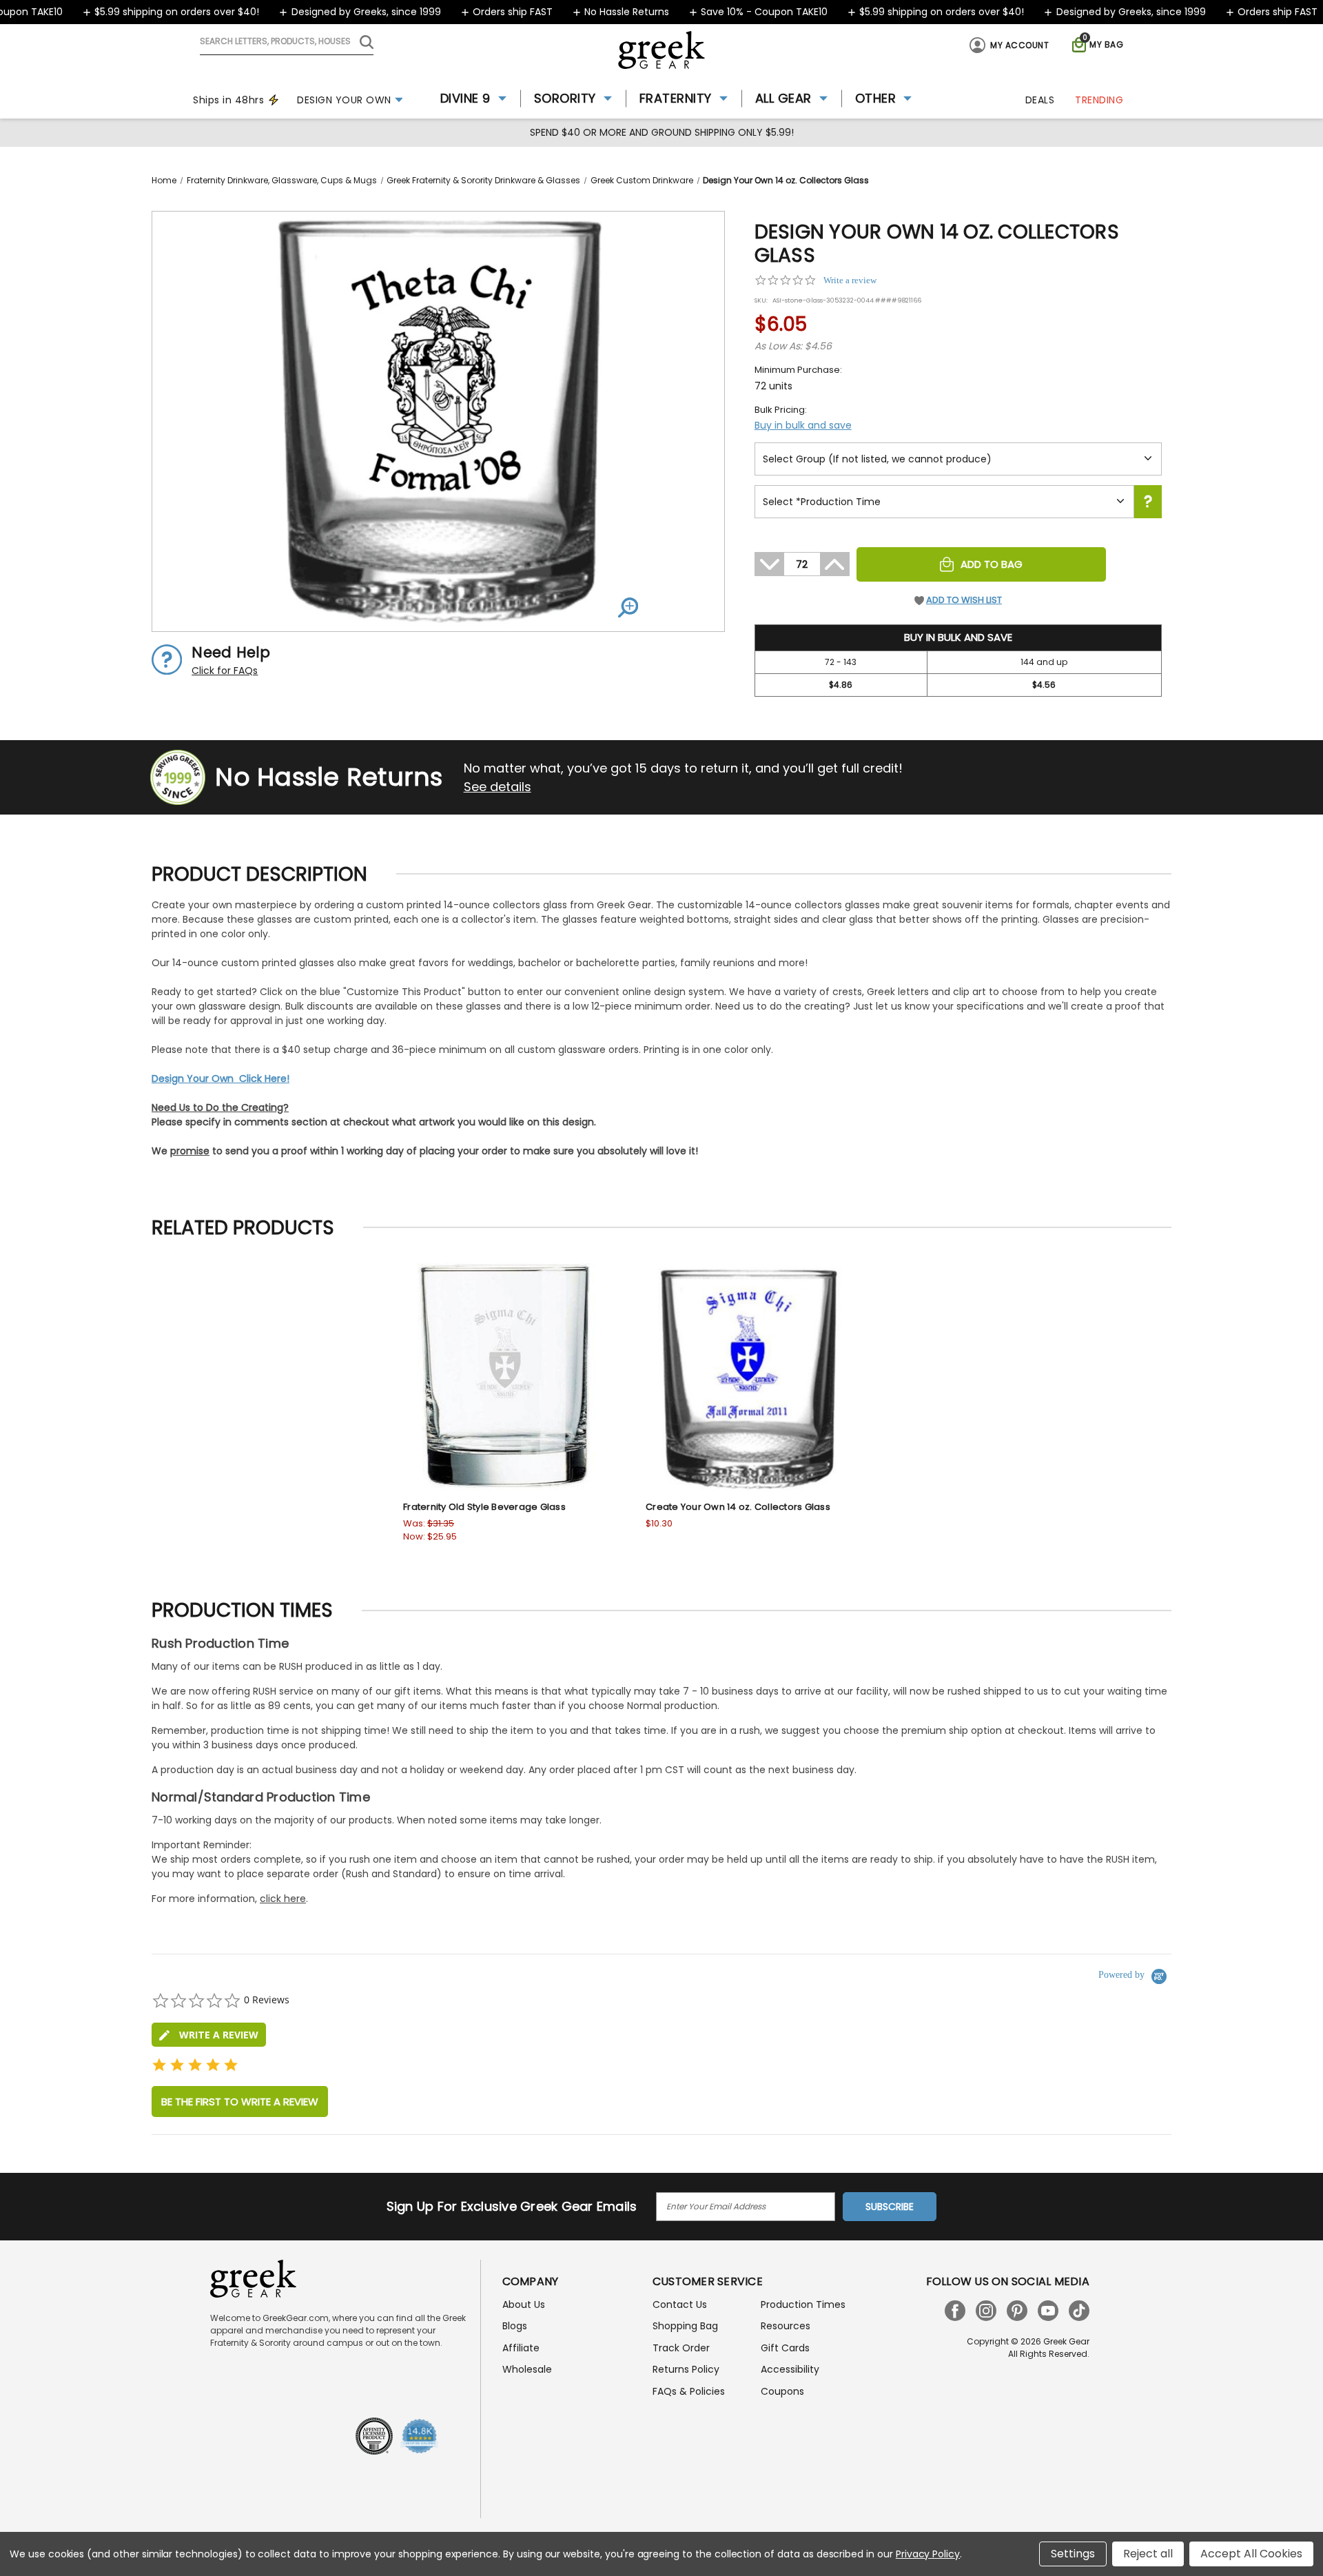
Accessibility (790, 2369)
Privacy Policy (928, 2554)
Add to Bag (992, 564)
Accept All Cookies (1251, 2554)
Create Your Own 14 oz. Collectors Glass (738, 1507)
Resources (786, 2326)
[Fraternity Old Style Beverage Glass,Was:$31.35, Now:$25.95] (507, 1377)
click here (283, 1899)
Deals (1040, 100)
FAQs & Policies (689, 2391)
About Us (524, 2304)
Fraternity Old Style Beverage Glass (484, 1507)
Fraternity (676, 98)
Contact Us (680, 2304)
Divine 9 (465, 98)
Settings (1073, 2554)
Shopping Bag (685, 2326)
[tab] (209, 2035)
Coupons (782, 2391)
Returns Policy (686, 2369)
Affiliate (521, 2348)
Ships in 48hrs (228, 100)
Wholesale (527, 2369)
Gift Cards (785, 2348)
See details (498, 787)
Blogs (515, 2326)
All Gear (783, 98)
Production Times (803, 2304)
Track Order (681, 2348)
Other (876, 98)
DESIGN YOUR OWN (344, 100)
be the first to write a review (240, 2102)
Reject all (1148, 2554)
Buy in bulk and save (803, 425)
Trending (1099, 100)
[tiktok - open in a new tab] (1079, 2311)
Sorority (565, 98)
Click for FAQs (225, 671)
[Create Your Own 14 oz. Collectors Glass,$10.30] (750, 1377)
